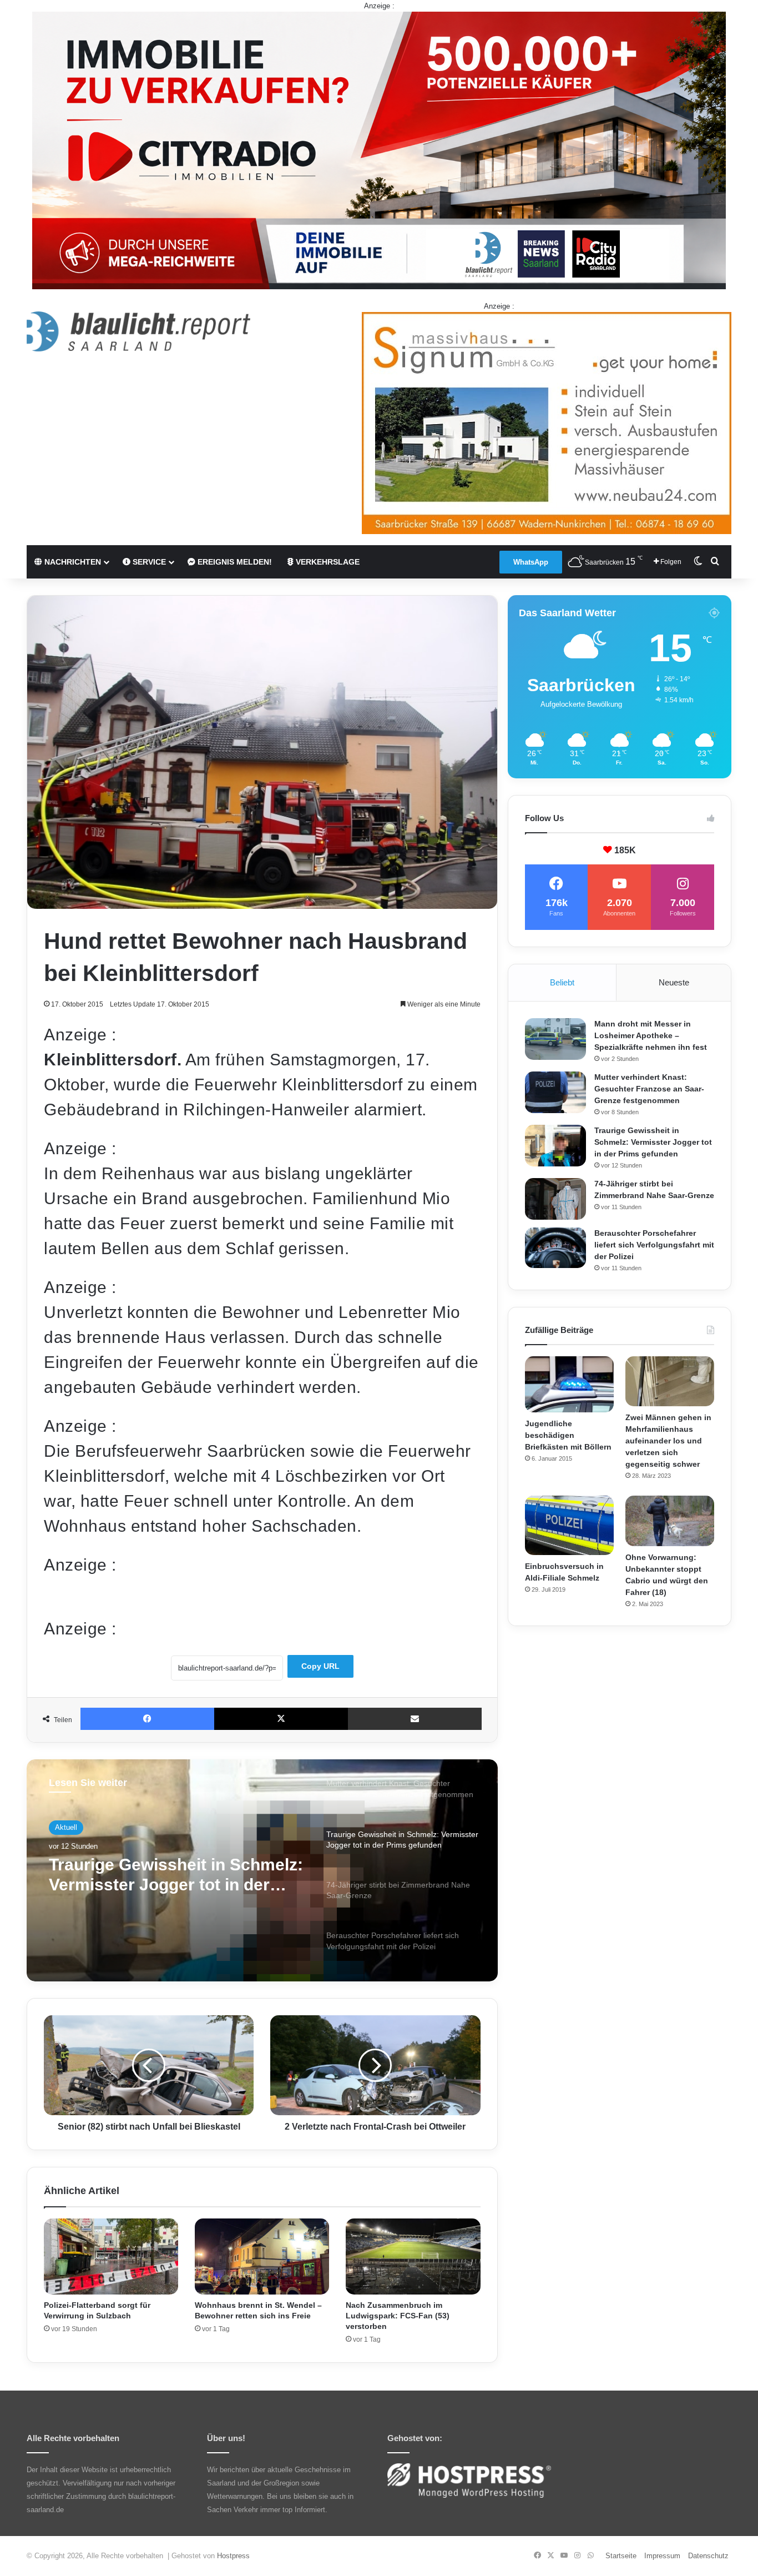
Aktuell (66, 1827)
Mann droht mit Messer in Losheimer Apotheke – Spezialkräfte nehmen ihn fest (651, 1035)
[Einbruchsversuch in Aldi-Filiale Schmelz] (569, 1525)
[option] (262, 1870)
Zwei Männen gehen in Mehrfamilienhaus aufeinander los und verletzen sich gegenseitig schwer (668, 1441)
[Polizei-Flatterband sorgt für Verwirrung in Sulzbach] (111, 2256)
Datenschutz (708, 2556)
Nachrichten (72, 562)
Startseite (621, 2556)
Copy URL (320, 1666)
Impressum (662, 2556)
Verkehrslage (327, 562)
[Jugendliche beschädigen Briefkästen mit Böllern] (569, 1384)
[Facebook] (147, 1719)
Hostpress (233, 2556)
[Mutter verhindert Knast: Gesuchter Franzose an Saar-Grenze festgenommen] (555, 1092)
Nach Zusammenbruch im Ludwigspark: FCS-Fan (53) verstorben (398, 2316)
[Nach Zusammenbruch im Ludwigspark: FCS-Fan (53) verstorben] (413, 2256)
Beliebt (562, 982)
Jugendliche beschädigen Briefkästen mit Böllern (568, 1435)
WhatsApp (531, 562)
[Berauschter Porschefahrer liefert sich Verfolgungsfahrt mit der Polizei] (555, 1248)
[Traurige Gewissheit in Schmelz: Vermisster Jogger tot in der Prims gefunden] (555, 1146)
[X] (281, 1719)
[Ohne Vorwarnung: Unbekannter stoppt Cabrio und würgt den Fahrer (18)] (670, 1521)
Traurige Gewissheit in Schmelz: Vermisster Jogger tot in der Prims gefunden (653, 1142)
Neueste (674, 982)
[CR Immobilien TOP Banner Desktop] (379, 150)
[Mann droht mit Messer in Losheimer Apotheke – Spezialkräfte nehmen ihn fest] (555, 1039)
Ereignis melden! (234, 562)
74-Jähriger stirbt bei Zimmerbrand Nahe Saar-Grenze (176, 1875)
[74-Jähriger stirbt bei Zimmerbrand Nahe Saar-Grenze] (555, 1199)
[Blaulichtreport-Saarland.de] (138, 331)
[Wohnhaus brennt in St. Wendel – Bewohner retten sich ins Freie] (262, 2256)
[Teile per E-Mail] (415, 1719)
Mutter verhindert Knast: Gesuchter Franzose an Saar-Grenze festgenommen (649, 1089)
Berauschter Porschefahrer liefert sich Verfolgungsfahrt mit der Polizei (654, 1245)
